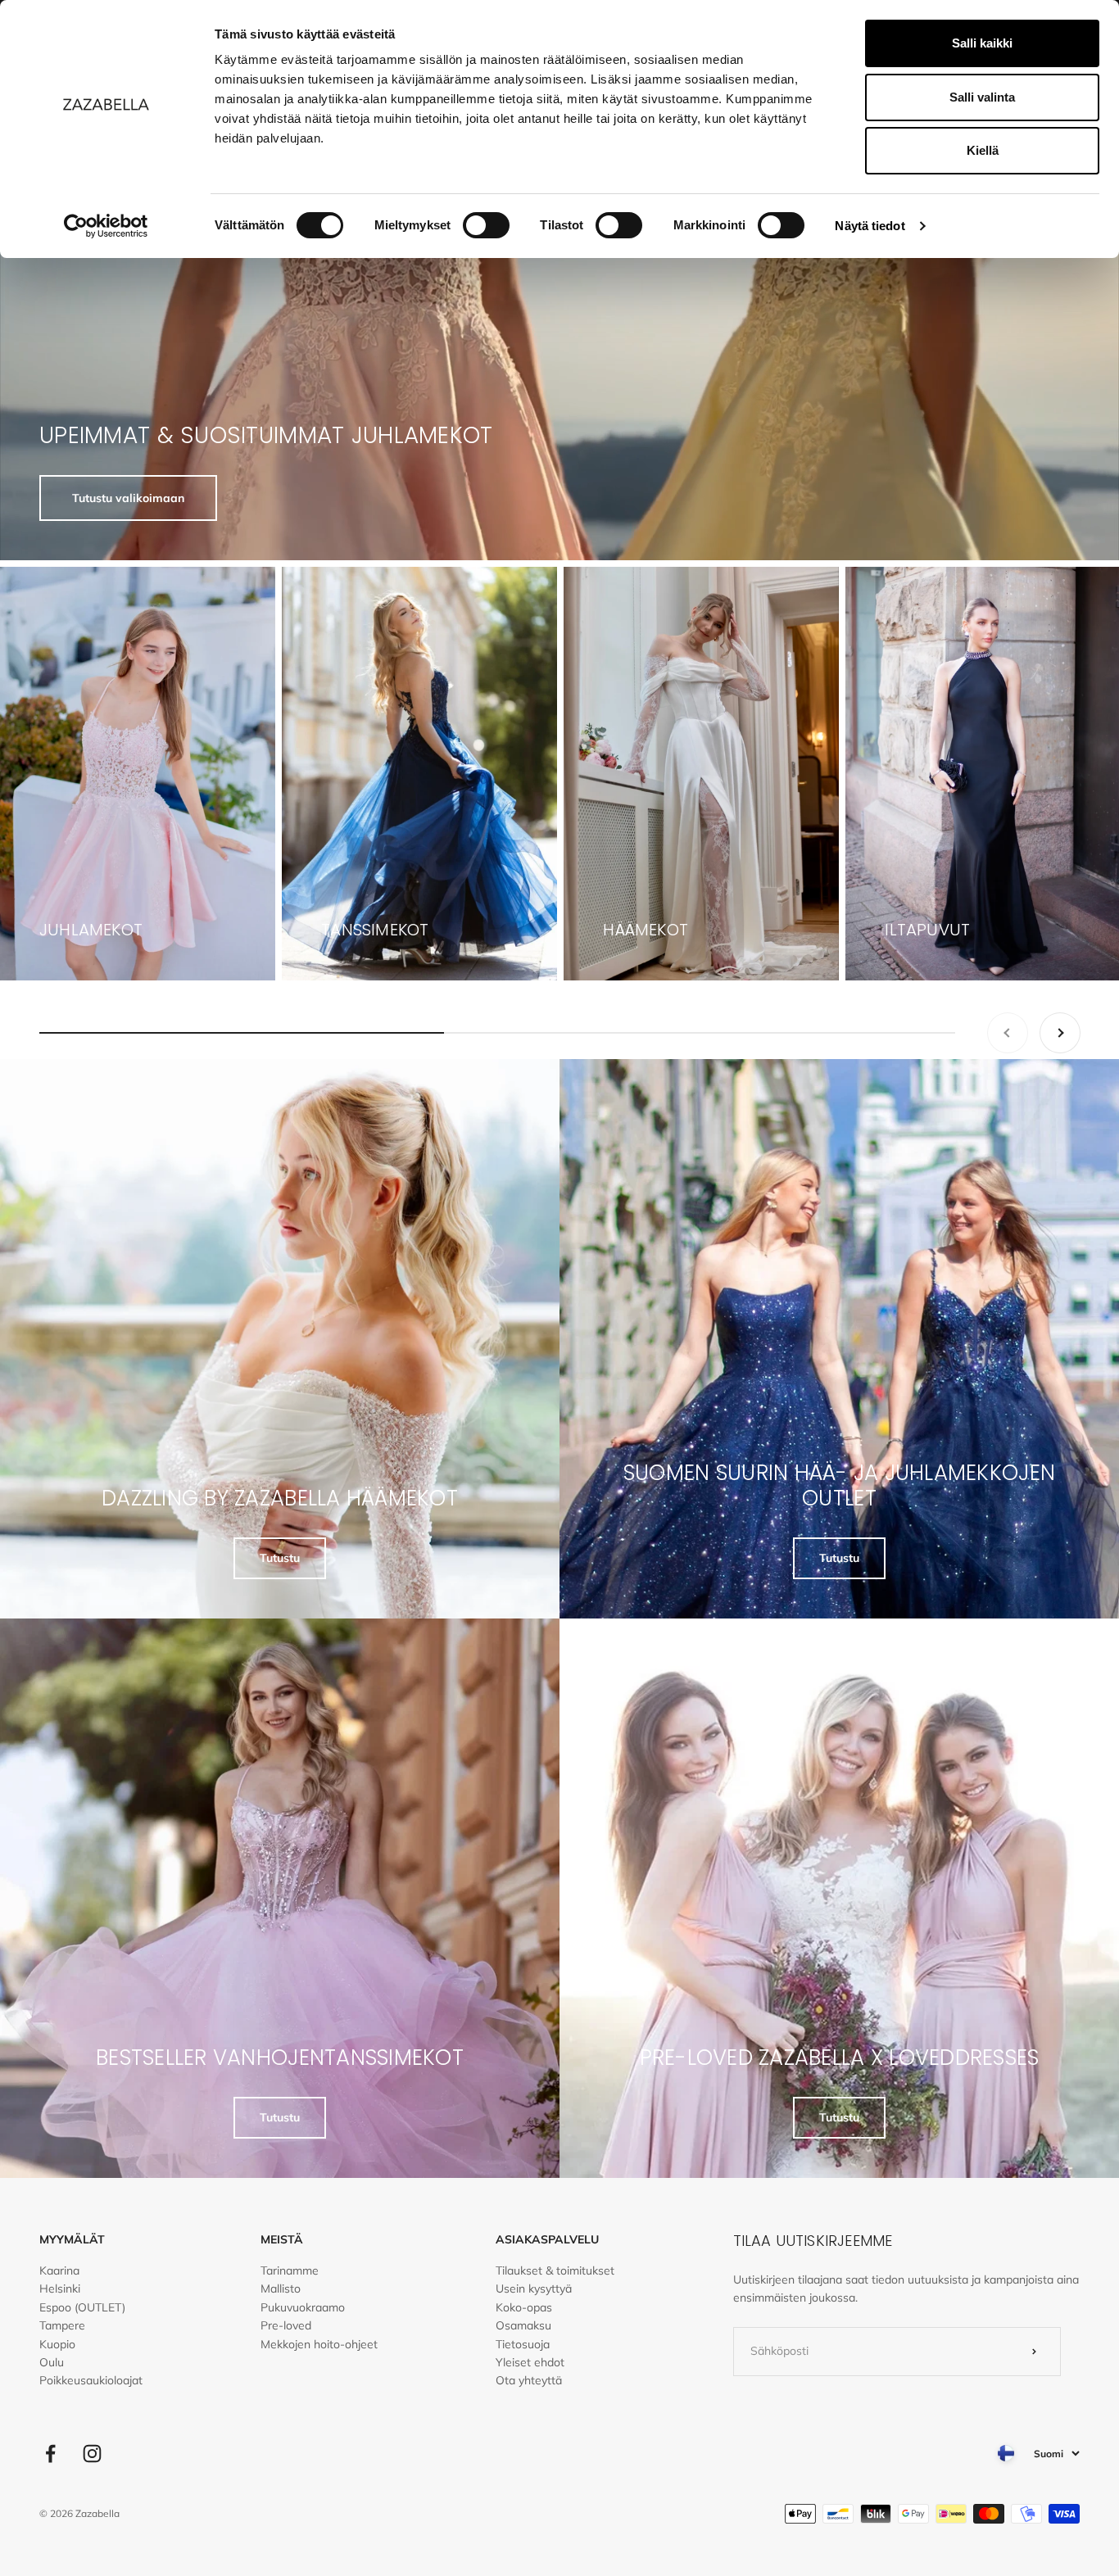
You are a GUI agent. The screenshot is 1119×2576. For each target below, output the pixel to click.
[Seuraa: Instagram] (92, 2454)
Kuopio (57, 2344)
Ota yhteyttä (529, 2380)
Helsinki (60, 2289)
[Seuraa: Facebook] (50, 2454)
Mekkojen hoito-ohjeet (319, 2344)
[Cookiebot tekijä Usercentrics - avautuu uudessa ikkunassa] (106, 226)
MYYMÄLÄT (72, 2239)
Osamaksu (523, 2325)
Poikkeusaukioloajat (91, 2380)
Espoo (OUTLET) (82, 2307)
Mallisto (281, 2289)
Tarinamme (290, 2270)
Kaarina (59, 2270)
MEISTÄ (282, 2239)
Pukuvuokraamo (303, 2307)
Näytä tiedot (870, 226)
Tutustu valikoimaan (128, 498)
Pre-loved (286, 2325)
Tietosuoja (523, 2344)
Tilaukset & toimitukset (555, 2270)
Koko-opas (524, 2307)
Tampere (62, 2325)
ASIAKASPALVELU (547, 2239)
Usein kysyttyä (534, 2289)
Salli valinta (982, 97)
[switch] (486, 225)
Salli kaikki (982, 43)
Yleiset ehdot (530, 2362)
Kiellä (983, 150)
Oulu (52, 2362)
